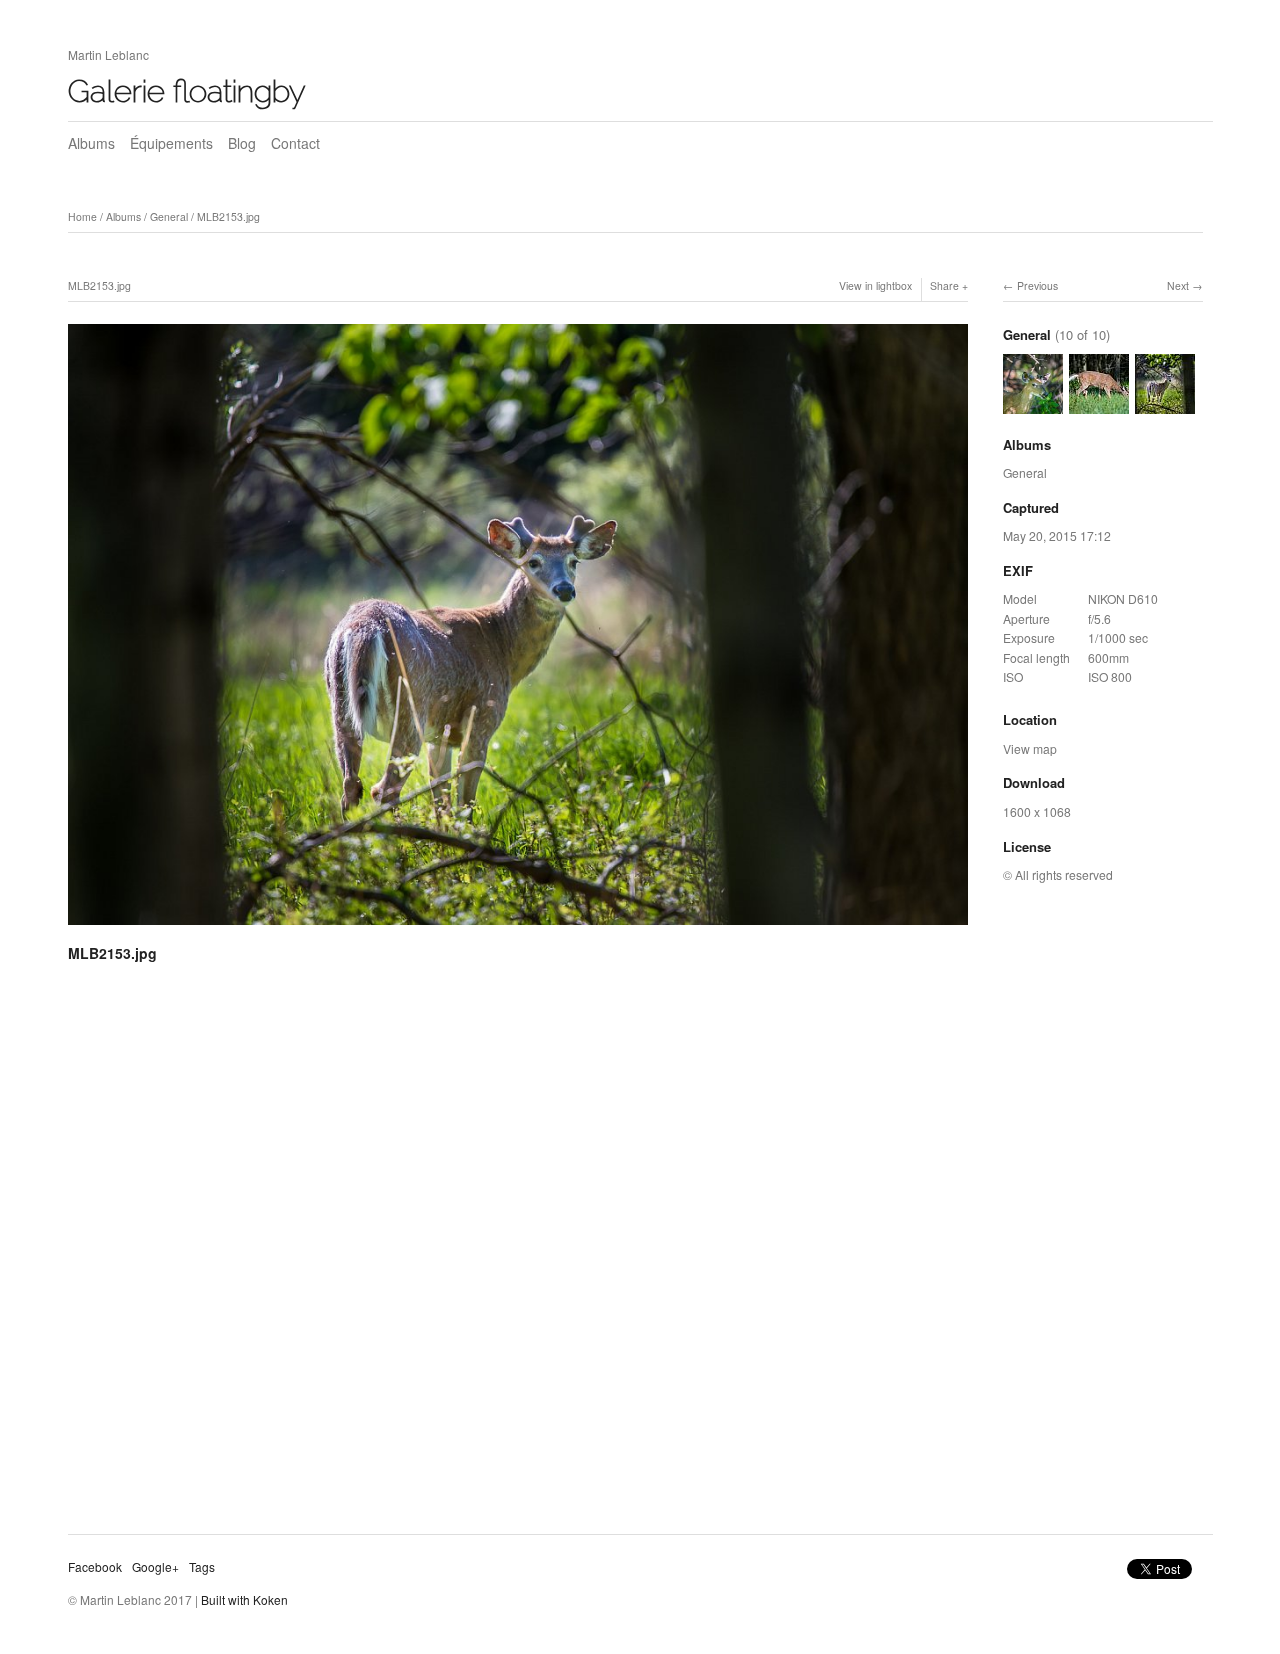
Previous (1037, 285)
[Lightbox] (518, 928)
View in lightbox (875, 285)
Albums (91, 143)
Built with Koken (244, 1599)
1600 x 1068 (1037, 811)
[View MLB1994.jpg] (1099, 403)
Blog (242, 143)
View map (1030, 748)
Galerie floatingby (187, 91)
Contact (295, 143)
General (169, 216)
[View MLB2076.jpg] (1033, 403)
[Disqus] (518, 1256)
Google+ (155, 1566)
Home (82, 216)
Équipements (171, 143)
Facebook (95, 1566)
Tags (202, 1566)
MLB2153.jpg (228, 216)
